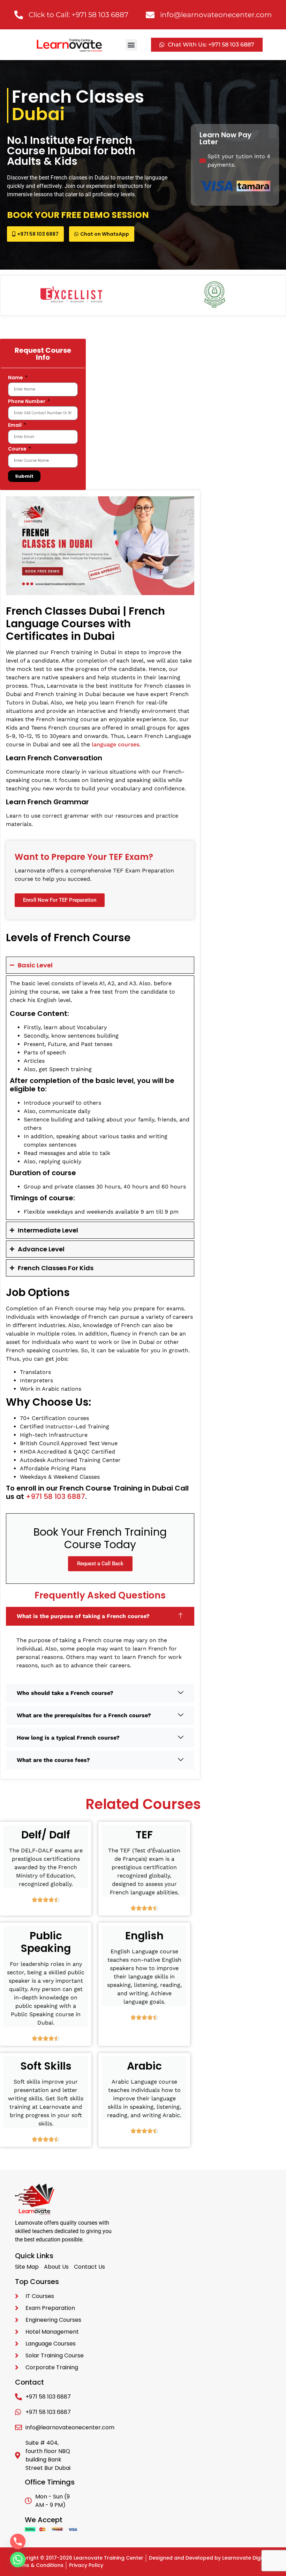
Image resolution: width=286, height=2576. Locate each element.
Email (15, 426)
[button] (131, 45)
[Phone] (18, 2541)
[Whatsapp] (18, 2560)
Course (18, 449)
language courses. (116, 744)
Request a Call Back (100, 1564)
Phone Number (27, 402)
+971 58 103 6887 (55, 1496)
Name (16, 378)
